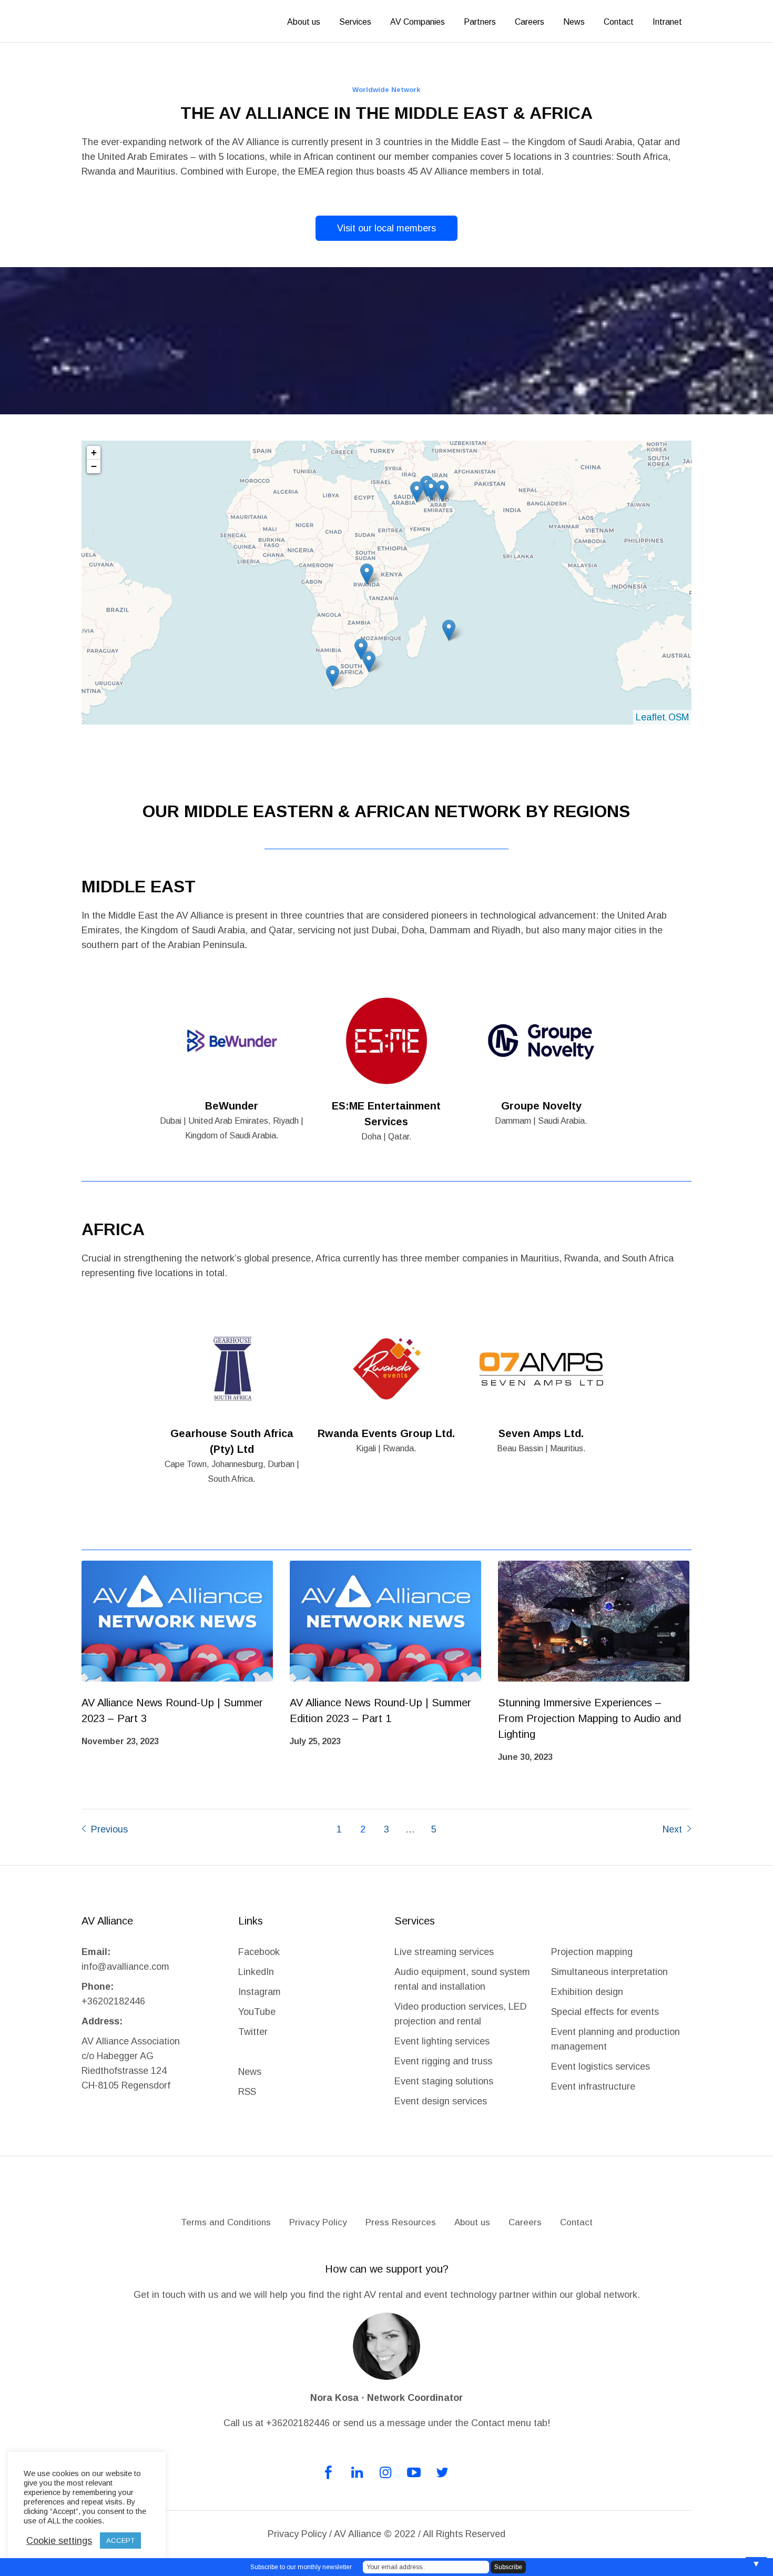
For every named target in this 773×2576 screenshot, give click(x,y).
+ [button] (94, 452)
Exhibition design (588, 1992)
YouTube (257, 2012)
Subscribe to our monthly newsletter (301, 2567)
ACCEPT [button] (120, 2541)
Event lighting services (442, 2041)
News (250, 2072)
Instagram (260, 1992)
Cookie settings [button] (59, 2541)
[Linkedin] (357, 2472)
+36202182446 (113, 2001)
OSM (679, 717)
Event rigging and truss (443, 2061)
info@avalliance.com (125, 1967)
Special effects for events (605, 2012)
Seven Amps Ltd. (541, 1433)
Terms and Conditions (226, 2222)
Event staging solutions (444, 2081)
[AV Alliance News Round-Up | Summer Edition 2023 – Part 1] (385, 1621)
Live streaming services (444, 1952)
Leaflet (650, 717)
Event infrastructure (593, 2086)
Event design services (441, 2101)
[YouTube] (414, 2472)
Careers (525, 2222)
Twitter (253, 2032)
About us (472, 2222)
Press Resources (401, 2222)
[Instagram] (385, 2472)
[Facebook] (329, 2472)
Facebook (259, 1952)
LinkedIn (256, 1972)
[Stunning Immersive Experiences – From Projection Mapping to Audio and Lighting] (594, 1621)
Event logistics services (601, 2066)
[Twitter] (442, 2472)
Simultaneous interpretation (609, 1972)
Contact (576, 2222)
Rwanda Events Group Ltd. (386, 1433)
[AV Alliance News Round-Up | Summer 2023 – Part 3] (177, 1621)
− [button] (94, 466)
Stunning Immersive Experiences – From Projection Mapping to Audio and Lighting (589, 1718)
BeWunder (232, 1106)
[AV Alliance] (387, 2192)
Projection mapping (592, 1952)
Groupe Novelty (541, 1106)
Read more (232, 1041)
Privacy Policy (318, 2222)
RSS (247, 2092)
